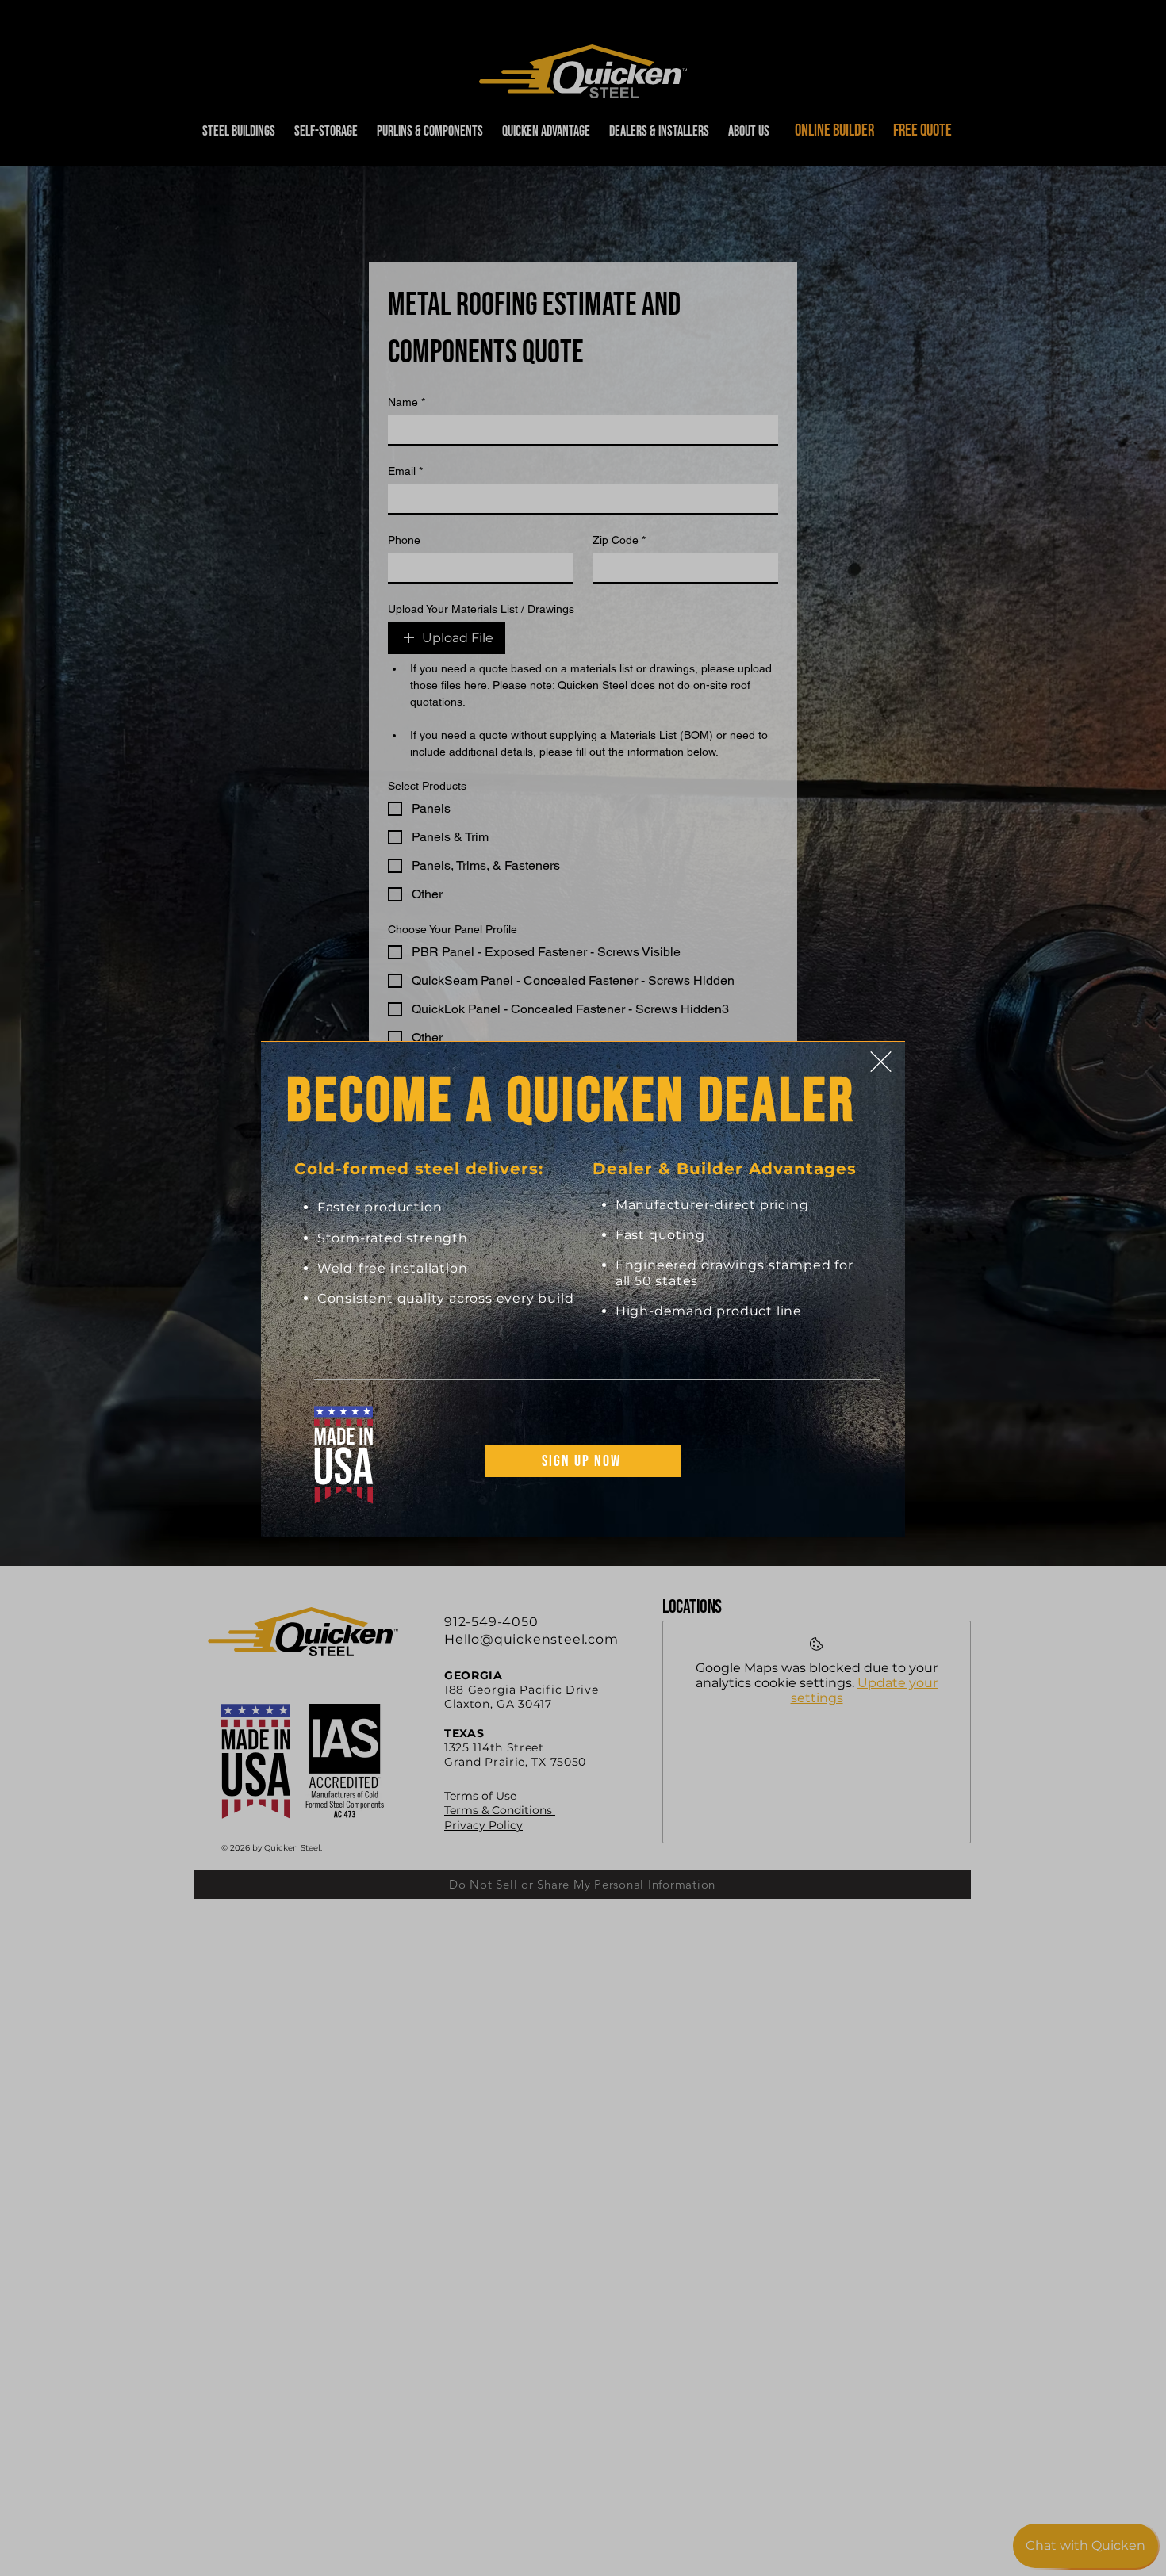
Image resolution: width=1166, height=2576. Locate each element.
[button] (881, 1062)
